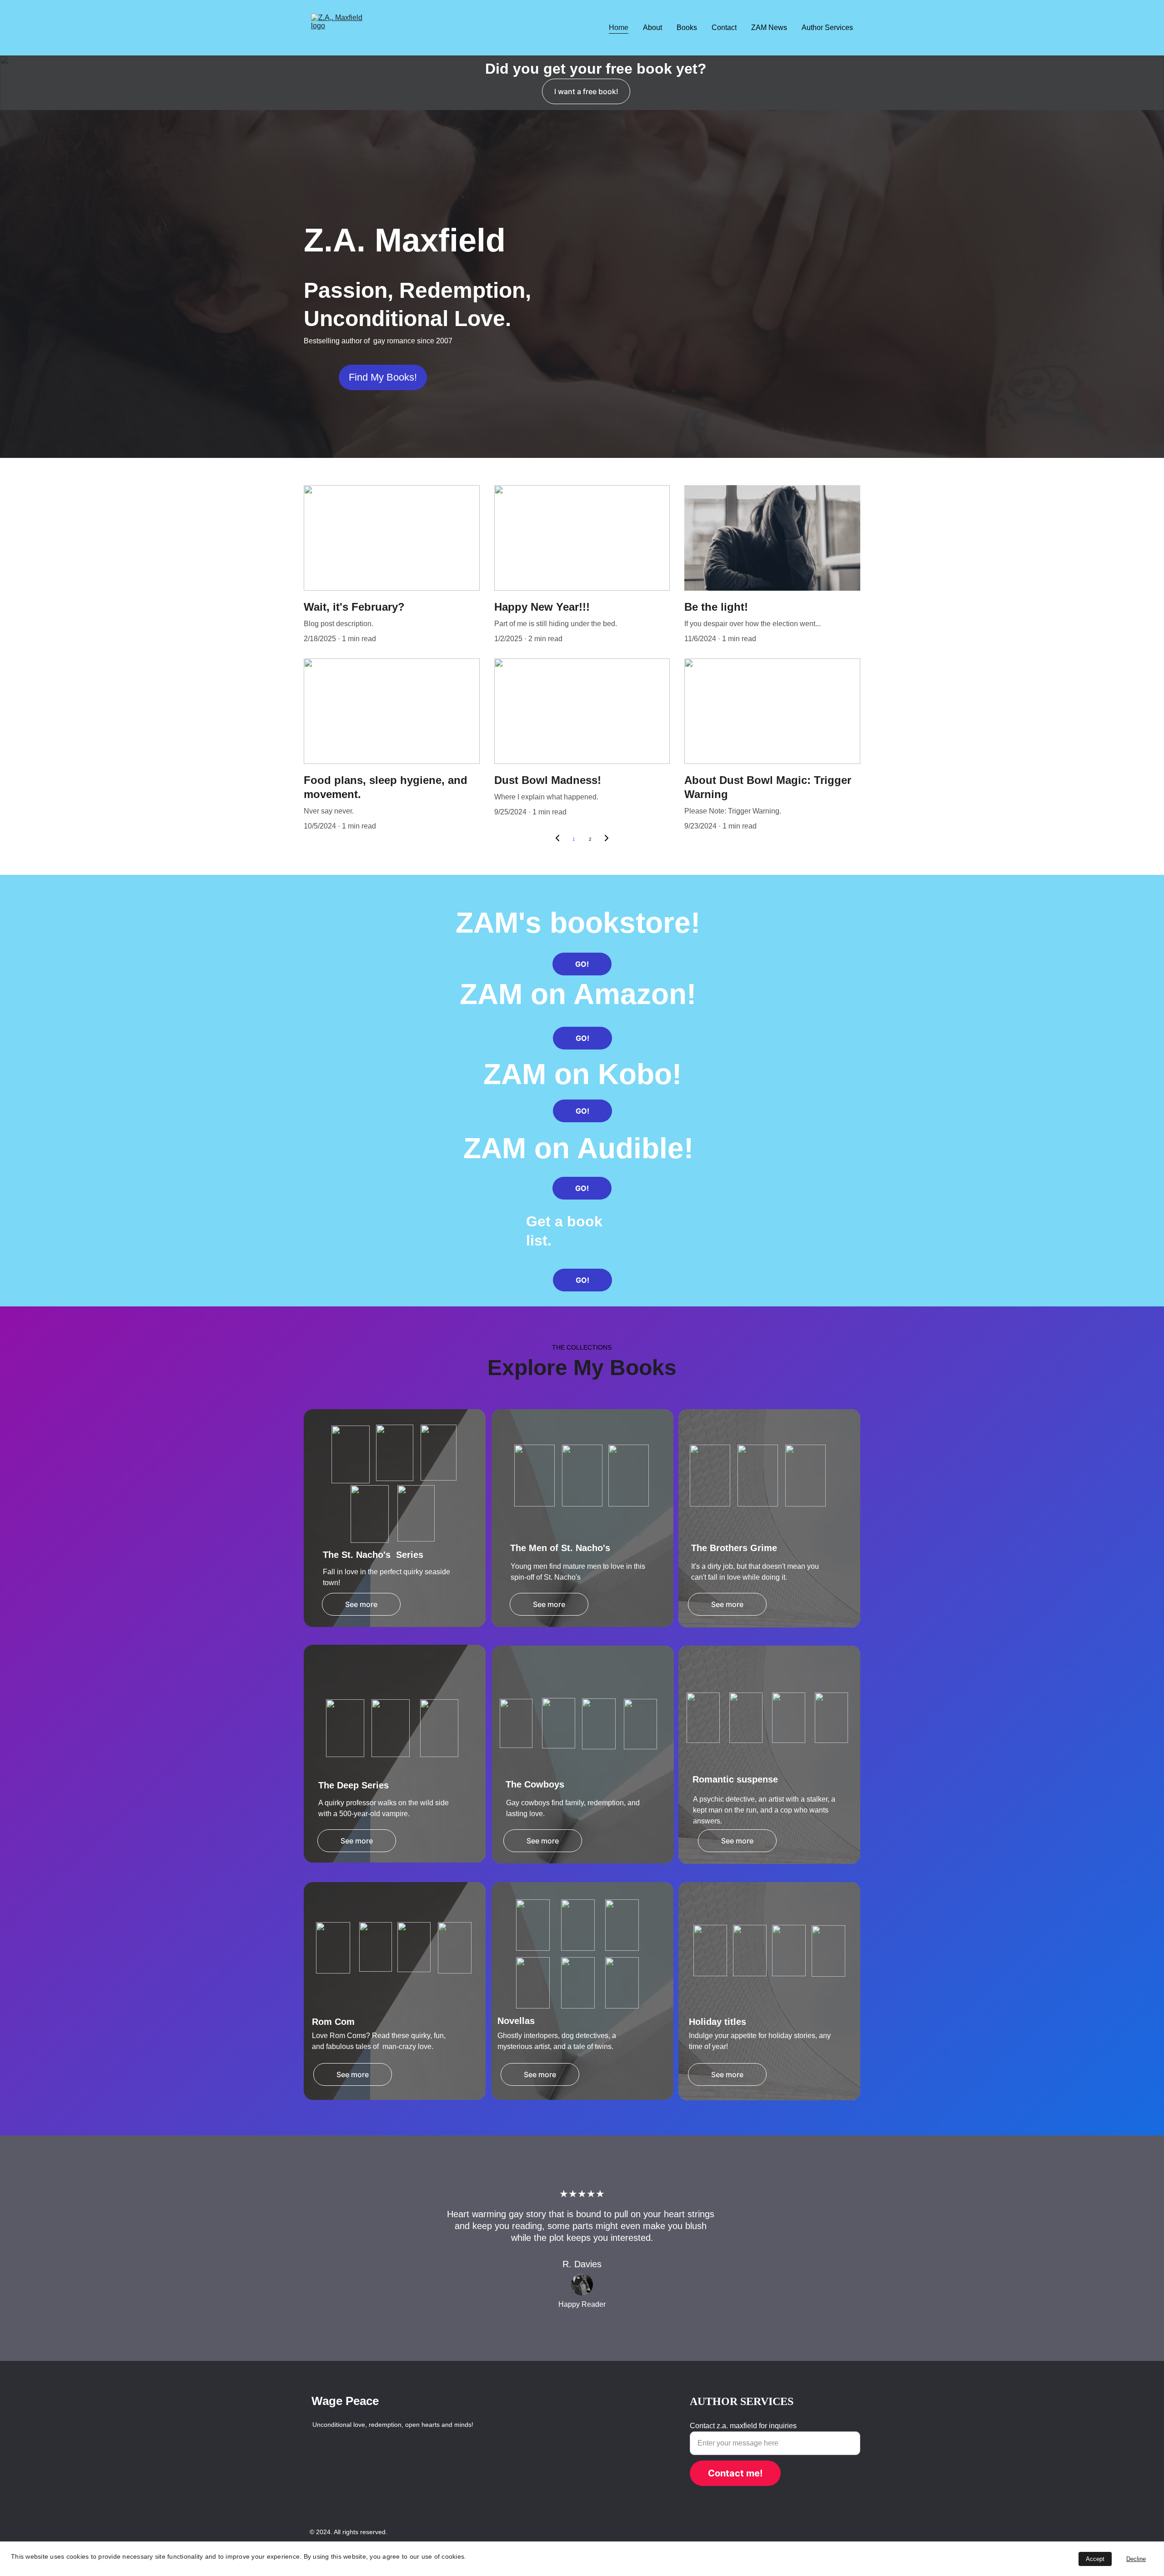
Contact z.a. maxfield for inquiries (743, 2426)
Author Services (827, 28)
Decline (1136, 2559)
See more (361, 1604)
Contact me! (735, 2473)
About (652, 28)
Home (619, 28)
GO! (582, 964)
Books (687, 28)
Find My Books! (383, 377)
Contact (724, 28)
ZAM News (769, 28)
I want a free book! (586, 91)
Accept (1095, 2559)
